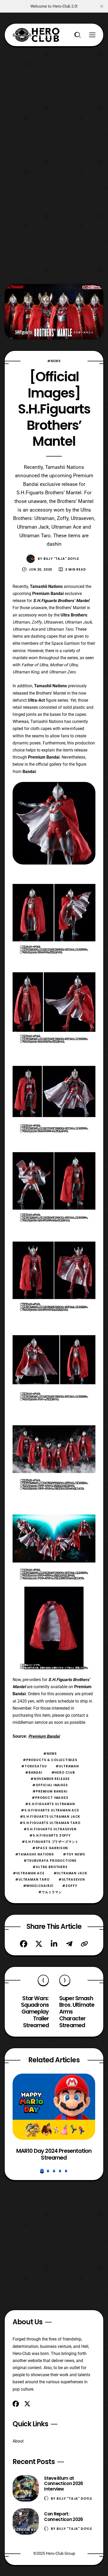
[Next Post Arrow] (65, 1980)
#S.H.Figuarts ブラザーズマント (50, 1842)
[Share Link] (84, 1944)
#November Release (50, 1779)
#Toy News (74, 1854)
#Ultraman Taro (32, 1879)
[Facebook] (24, 1944)
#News (54, 361)
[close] (102, 6)
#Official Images (50, 1785)
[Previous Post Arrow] (43, 1980)
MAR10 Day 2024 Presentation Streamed (54, 2154)
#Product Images (50, 1798)
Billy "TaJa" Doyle (61, 559)
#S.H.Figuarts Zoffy (50, 1835)
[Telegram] (69, 1944)
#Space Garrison (50, 1848)
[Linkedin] (54, 1944)
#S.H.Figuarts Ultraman (50, 1804)
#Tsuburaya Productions (50, 1861)
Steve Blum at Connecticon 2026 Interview (63, 2484)
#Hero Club (63, 1772)
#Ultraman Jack (71, 1873)
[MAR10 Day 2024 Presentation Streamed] (54, 2107)
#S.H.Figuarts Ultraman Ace (50, 1810)
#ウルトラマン (50, 1892)
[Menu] (92, 35)
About (18, 2441)
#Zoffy (70, 1886)
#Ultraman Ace (29, 1873)
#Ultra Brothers (50, 1867)
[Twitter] (39, 1944)
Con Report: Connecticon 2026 (63, 2517)
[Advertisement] (54, 101)
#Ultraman (67, 1766)
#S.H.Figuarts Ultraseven (50, 1829)
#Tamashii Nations (35, 1854)
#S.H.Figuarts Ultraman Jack (50, 1816)
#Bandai (34, 1772)
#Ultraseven (72, 1879)
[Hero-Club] (36, 35)
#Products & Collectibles (50, 1760)
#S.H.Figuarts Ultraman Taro (50, 1823)
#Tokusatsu (34, 1766)
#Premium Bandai (50, 1791)
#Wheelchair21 (38, 1886)
